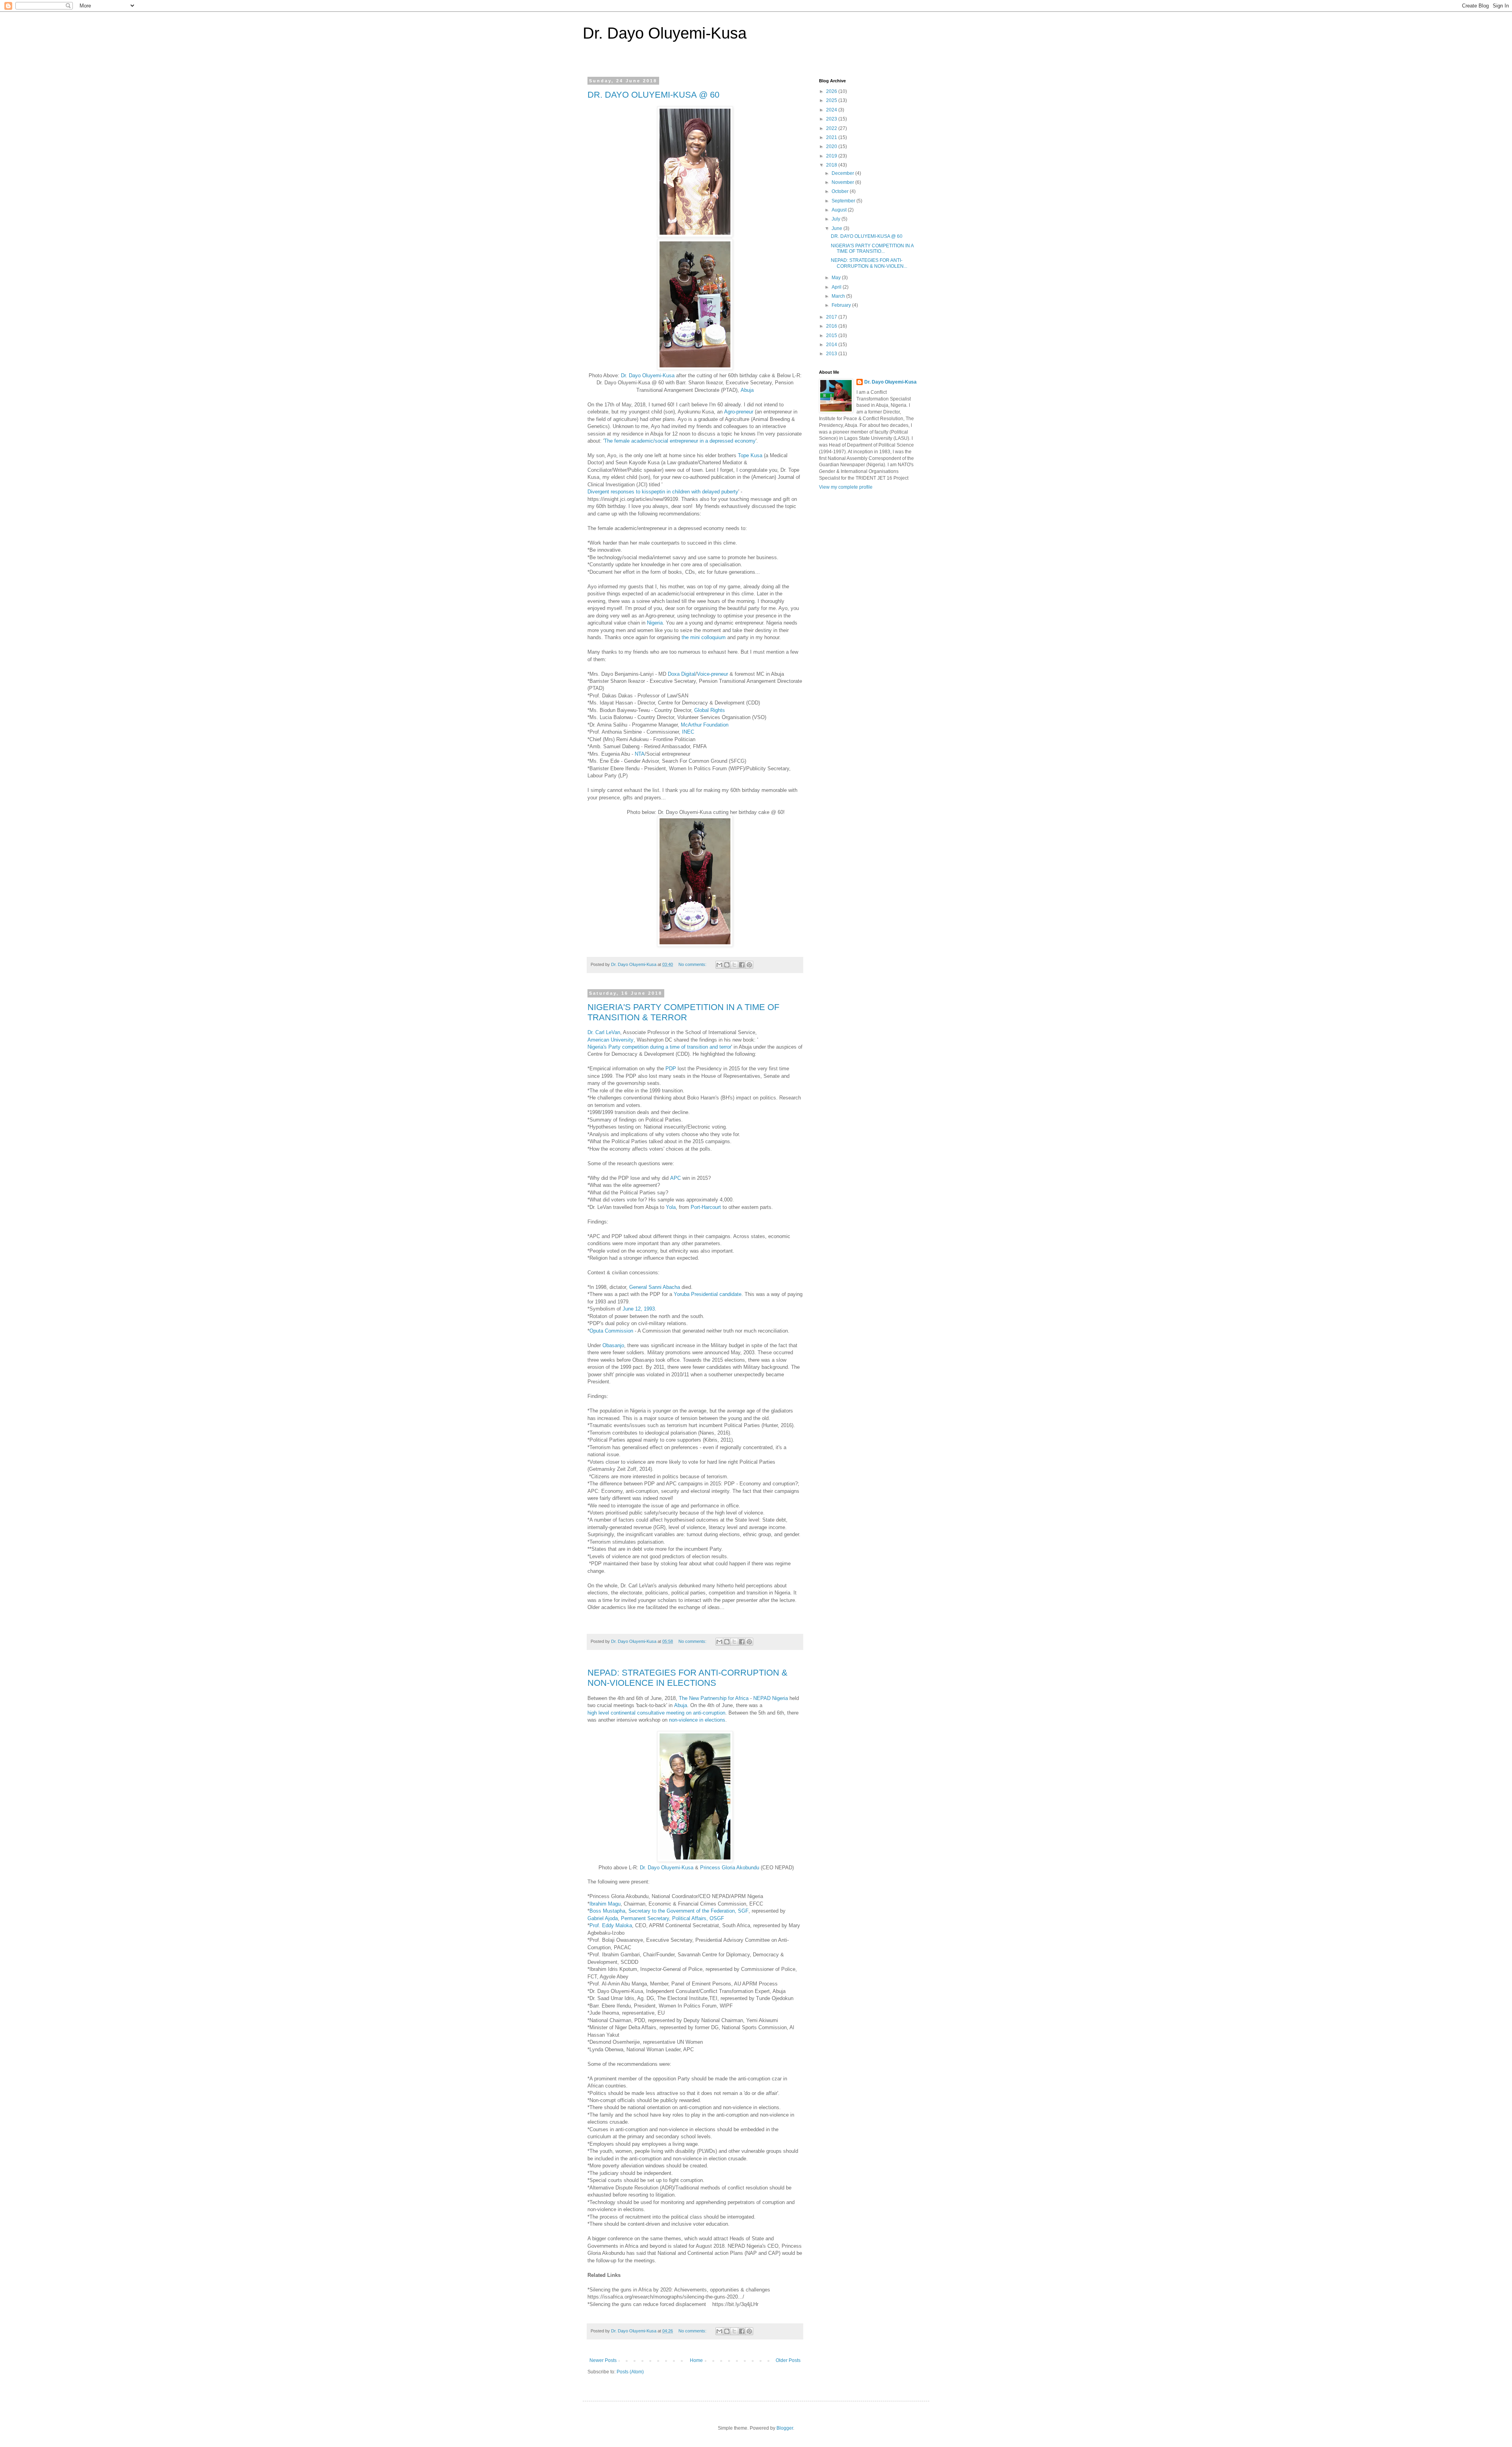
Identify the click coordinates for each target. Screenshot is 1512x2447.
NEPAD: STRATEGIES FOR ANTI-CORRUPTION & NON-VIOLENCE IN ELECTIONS (687, 1678)
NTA (640, 754)
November (843, 182)
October (841, 191)
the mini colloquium (704, 637)
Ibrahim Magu (605, 1904)
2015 (832, 336)
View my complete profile (846, 487)
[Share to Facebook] (742, 965)
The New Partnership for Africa (714, 1698)
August (840, 210)
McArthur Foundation (705, 725)
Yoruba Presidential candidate (708, 1294)
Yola (671, 1207)
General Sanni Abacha (655, 1287)
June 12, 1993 (639, 1309)
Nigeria (655, 623)
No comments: (693, 964)
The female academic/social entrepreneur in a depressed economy (680, 441)
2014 (832, 345)
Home (696, 2360)
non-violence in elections (697, 1720)
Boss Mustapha (607, 1911)
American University (611, 1040)
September (844, 201)
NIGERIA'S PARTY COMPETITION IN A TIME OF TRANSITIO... (872, 248)
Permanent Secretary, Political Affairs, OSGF (673, 1918)
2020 (832, 146)
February (842, 305)
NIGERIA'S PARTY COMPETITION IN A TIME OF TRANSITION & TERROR (683, 1012)
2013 (832, 354)
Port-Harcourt (706, 1207)
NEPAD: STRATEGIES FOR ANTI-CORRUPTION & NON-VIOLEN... (869, 263)
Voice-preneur (712, 674)
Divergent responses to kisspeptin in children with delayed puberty (663, 492)
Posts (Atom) (630, 2372)
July (837, 219)
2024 (832, 110)
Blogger (785, 2428)
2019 (832, 156)
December (843, 173)
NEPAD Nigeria (771, 1698)
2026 (832, 91)
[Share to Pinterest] (749, 965)
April (837, 287)
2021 (832, 137)
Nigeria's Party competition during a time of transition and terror (659, 1047)
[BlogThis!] (727, 965)
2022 (832, 128)
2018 (832, 165)
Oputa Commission (611, 1331)
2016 (832, 326)
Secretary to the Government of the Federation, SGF (688, 1911)
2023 (832, 119)
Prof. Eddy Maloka (611, 1925)
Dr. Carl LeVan (604, 1032)
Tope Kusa (750, 455)
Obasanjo (613, 1345)
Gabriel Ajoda (603, 1918)
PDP (671, 1069)
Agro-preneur (739, 412)
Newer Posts (603, 2360)
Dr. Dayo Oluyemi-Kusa (665, 33)
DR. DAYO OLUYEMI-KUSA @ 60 (653, 95)
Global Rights (710, 710)
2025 (832, 100)
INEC (688, 732)
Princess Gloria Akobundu (730, 1868)
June (838, 228)
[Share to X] (734, 965)
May (837, 278)
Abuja (747, 390)
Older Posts (788, 2360)
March (839, 296)
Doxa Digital (682, 674)
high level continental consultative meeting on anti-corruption (656, 1713)
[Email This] (719, 965)
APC (675, 1178)
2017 (832, 317)
